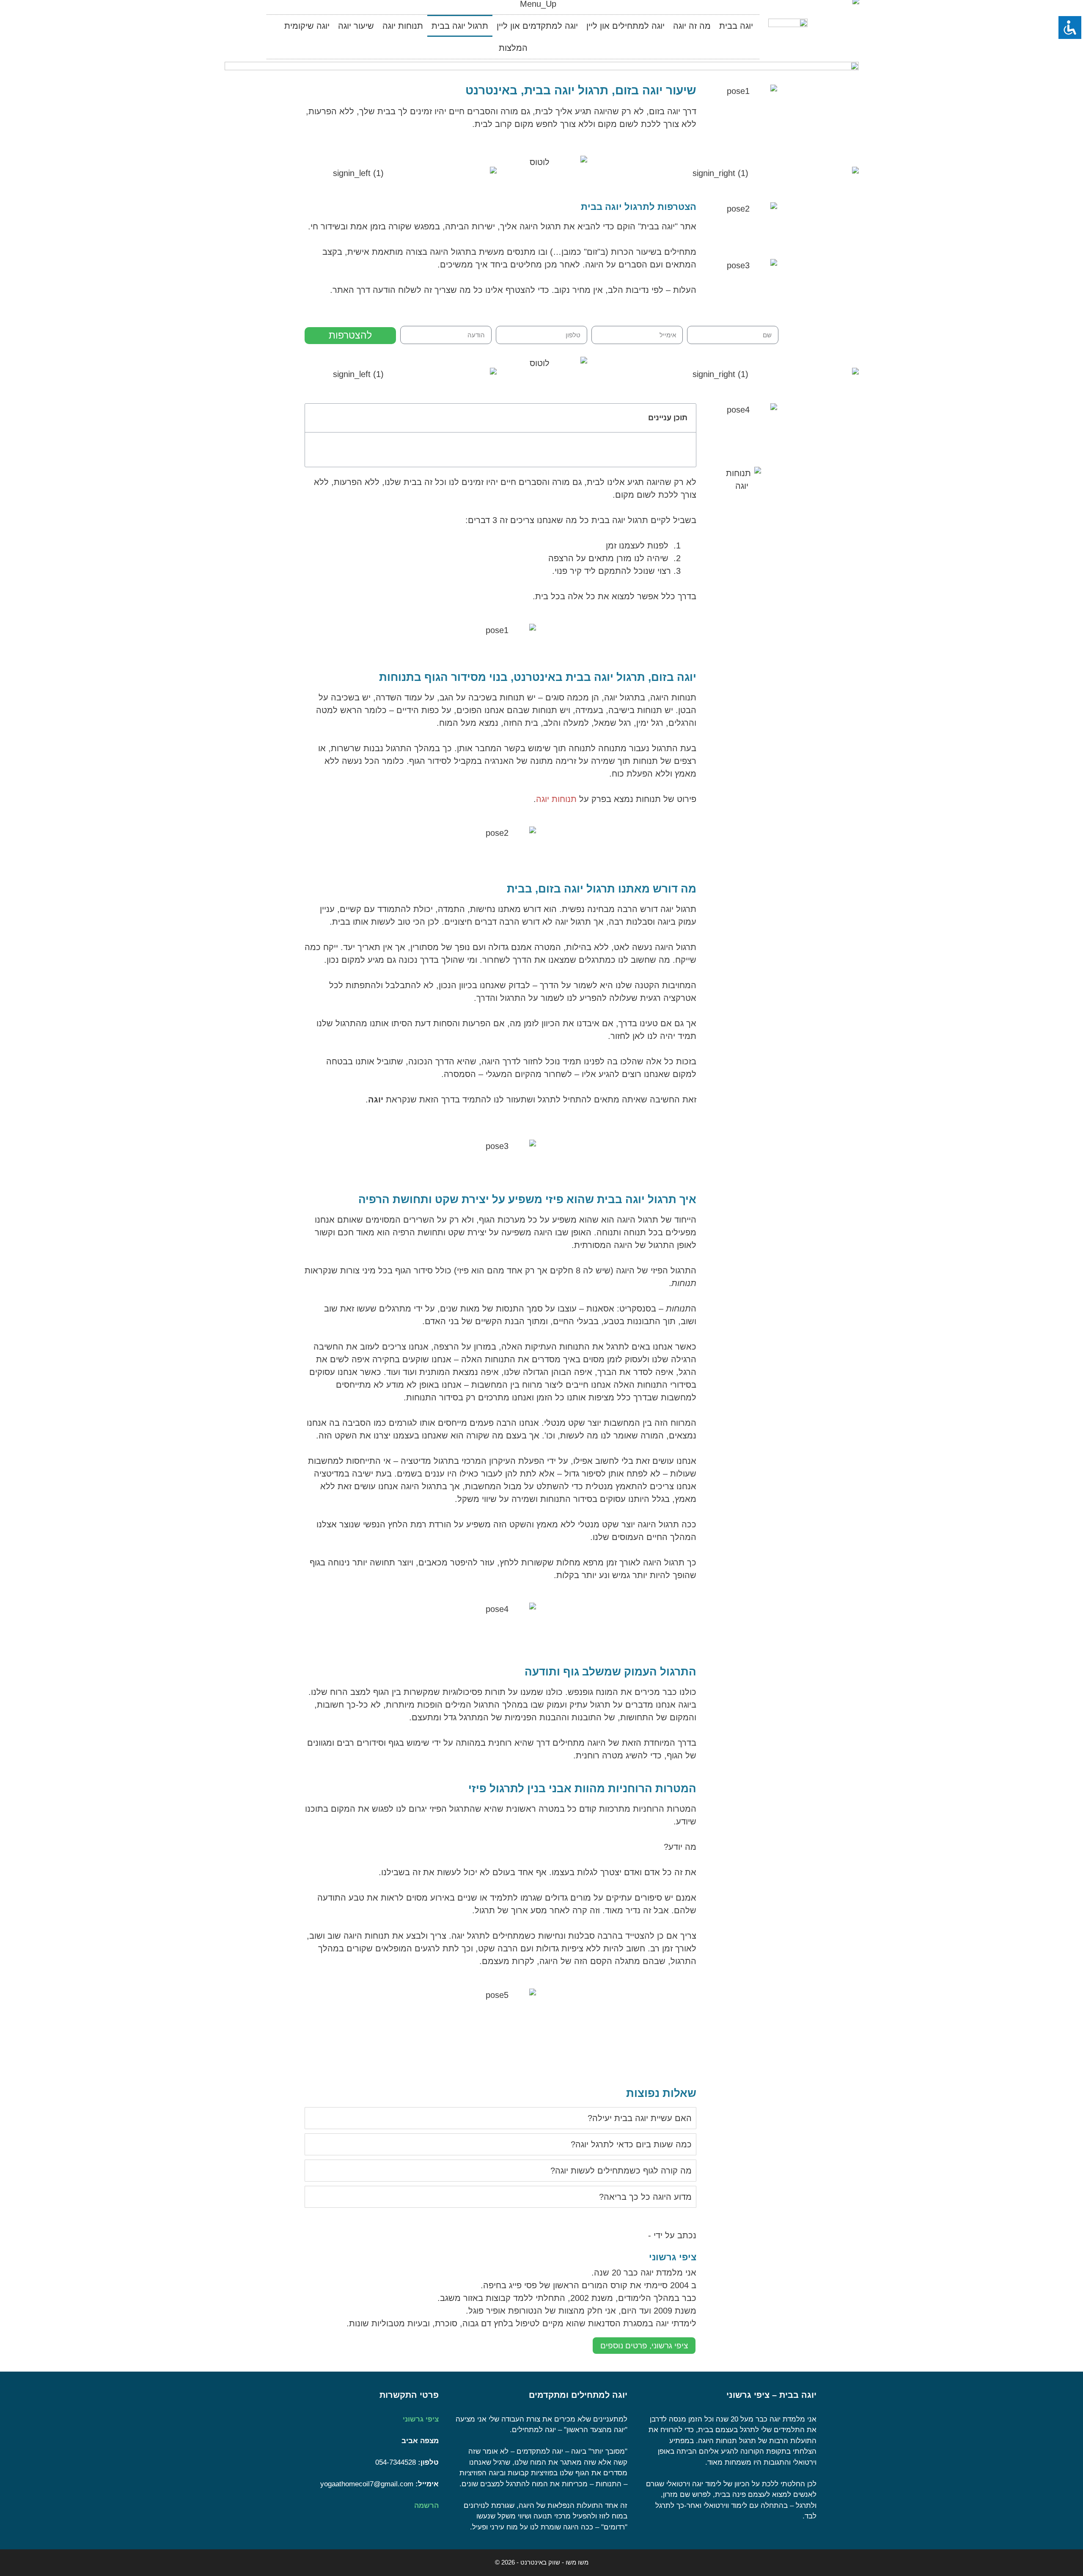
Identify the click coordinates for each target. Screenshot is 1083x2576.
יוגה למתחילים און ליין (625, 26)
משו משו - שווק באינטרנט (554, 2562)
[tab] (500, 2118)
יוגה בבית (736, 26)
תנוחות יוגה (403, 26)
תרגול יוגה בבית (460, 26)
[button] (317, 418)
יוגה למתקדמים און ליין (537, 26)
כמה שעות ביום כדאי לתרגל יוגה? (631, 2144)
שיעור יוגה (356, 26)
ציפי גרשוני (421, 2419)
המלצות (513, 48)
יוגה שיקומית (307, 26)
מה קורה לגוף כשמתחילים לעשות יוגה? (621, 2171)
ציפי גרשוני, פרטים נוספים (644, 2346)
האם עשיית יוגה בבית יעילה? (640, 2118)
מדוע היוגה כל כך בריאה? (645, 2197)
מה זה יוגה (692, 26)
